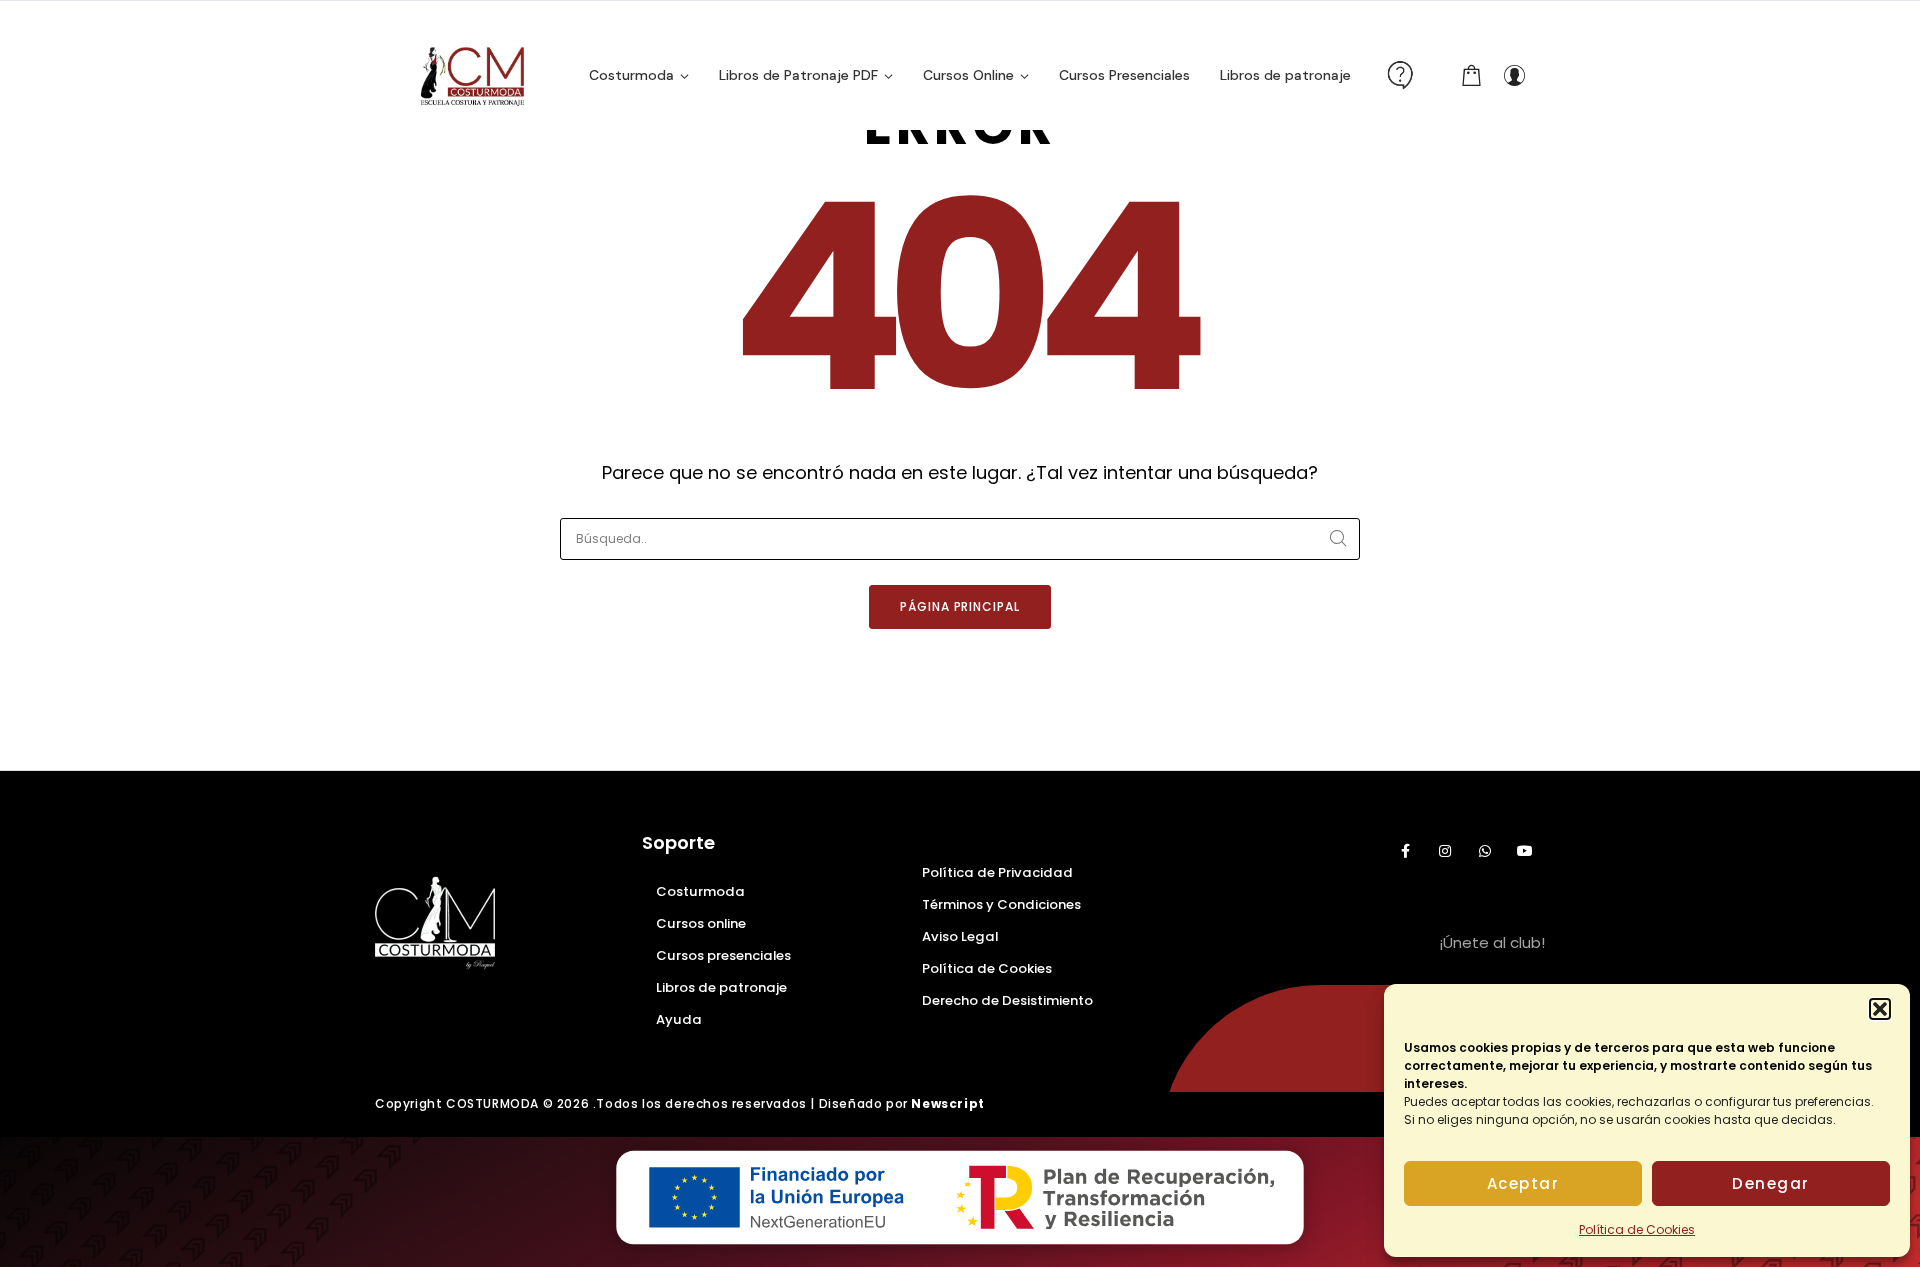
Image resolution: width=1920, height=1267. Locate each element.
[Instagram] (1445, 851)
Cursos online (701, 923)
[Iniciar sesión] (1514, 75)
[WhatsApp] (1485, 851)
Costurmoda (700, 891)
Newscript (947, 1103)
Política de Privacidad (997, 872)
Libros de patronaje (721, 987)
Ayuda (679, 1019)
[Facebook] (1405, 851)
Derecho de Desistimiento (1007, 1000)
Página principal (960, 606)
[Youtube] (1525, 851)
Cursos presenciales (723, 955)
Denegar (1771, 1183)
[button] (1880, 1009)
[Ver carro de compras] (1472, 75)
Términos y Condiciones (1001, 904)
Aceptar (1523, 1183)
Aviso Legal (960, 936)
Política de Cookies (1637, 1229)
